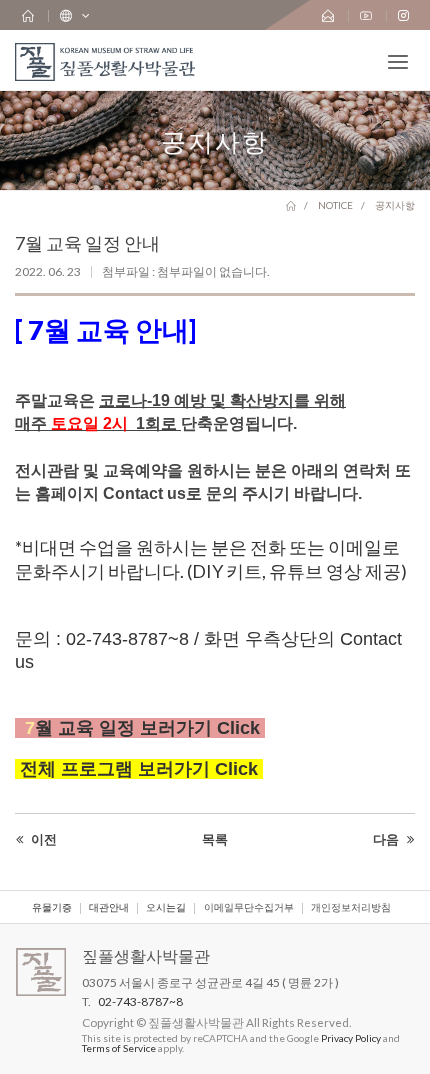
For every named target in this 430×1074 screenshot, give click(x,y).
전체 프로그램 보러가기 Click (139, 769)
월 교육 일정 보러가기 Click (150, 728)
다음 (387, 839)
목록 (215, 839)
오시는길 (166, 908)
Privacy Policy (351, 1038)
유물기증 (52, 908)
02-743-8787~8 (140, 1001)
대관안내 (109, 908)
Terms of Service (119, 1048)
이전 (42, 839)
